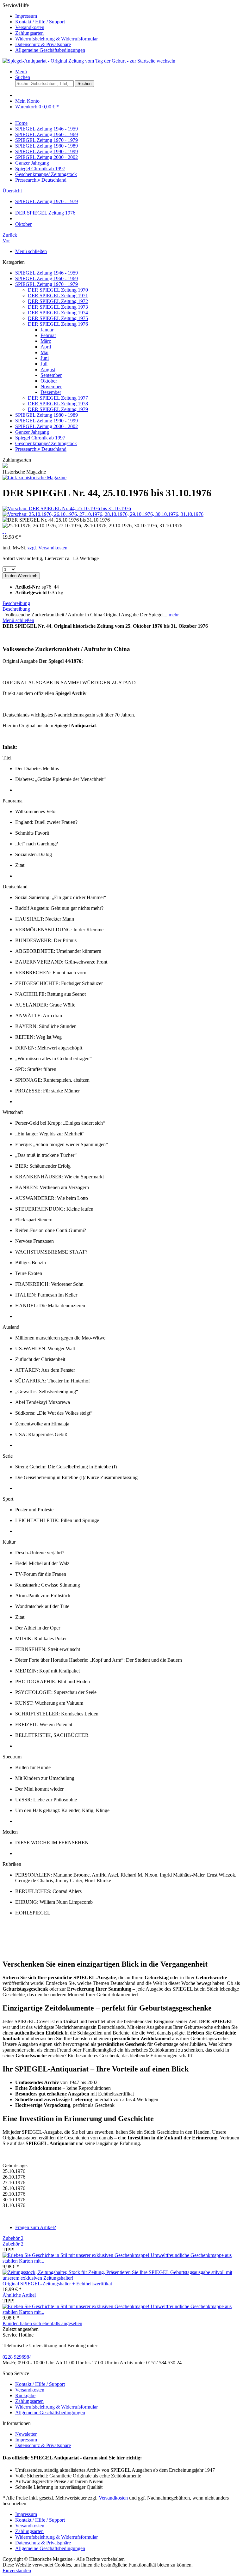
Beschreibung (16, 603)
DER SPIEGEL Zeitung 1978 (58, 404)
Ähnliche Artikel (19, 2295)
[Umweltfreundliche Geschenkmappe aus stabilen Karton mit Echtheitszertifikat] (77, 2255)
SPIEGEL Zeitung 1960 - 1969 (47, 278)
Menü (21, 72)
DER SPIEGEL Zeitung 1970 (58, 290)
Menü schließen (31, 251)
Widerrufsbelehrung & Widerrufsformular (56, 39)
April (46, 347)
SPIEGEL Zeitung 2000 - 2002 (47, 426)
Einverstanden (17, 2570)
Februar (48, 335)
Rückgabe (25, 2395)
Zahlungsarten (29, 33)
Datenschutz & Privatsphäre (43, 44)
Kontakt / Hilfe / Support (40, 22)
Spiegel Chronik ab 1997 (40, 438)
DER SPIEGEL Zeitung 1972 (58, 301)
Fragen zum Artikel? (36, 2227)
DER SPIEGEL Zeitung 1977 (58, 398)
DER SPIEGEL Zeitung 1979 (58, 409)
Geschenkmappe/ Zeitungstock (46, 443)
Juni (45, 358)
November (51, 387)
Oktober (49, 381)
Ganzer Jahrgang (32, 432)
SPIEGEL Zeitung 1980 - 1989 (47, 415)
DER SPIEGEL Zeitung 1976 (58, 324)
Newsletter (26, 2434)
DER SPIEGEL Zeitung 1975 (58, 318)
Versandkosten (30, 27)
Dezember (51, 392)
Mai (44, 352)
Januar (47, 330)
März (46, 341)
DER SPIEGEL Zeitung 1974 (58, 313)
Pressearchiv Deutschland (41, 449)
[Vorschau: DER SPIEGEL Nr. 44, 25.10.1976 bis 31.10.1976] (67, 508)
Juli (44, 364)
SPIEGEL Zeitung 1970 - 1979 (47, 284)
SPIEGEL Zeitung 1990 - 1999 (47, 421)
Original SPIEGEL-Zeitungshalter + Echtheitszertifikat (57, 2284)
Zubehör (13, 2238)
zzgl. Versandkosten (47, 548)
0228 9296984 (17, 2357)
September (51, 375)
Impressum (26, 16)
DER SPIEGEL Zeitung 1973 (58, 307)
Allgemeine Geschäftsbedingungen (50, 50)
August (48, 369)
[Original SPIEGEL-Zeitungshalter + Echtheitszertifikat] (121, 2278)
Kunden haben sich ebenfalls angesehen (42, 2323)
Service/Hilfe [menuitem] (50, 28)
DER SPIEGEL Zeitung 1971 (58, 296)
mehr (173, 615)
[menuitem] (128, 16)
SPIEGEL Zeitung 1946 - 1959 (47, 273)
